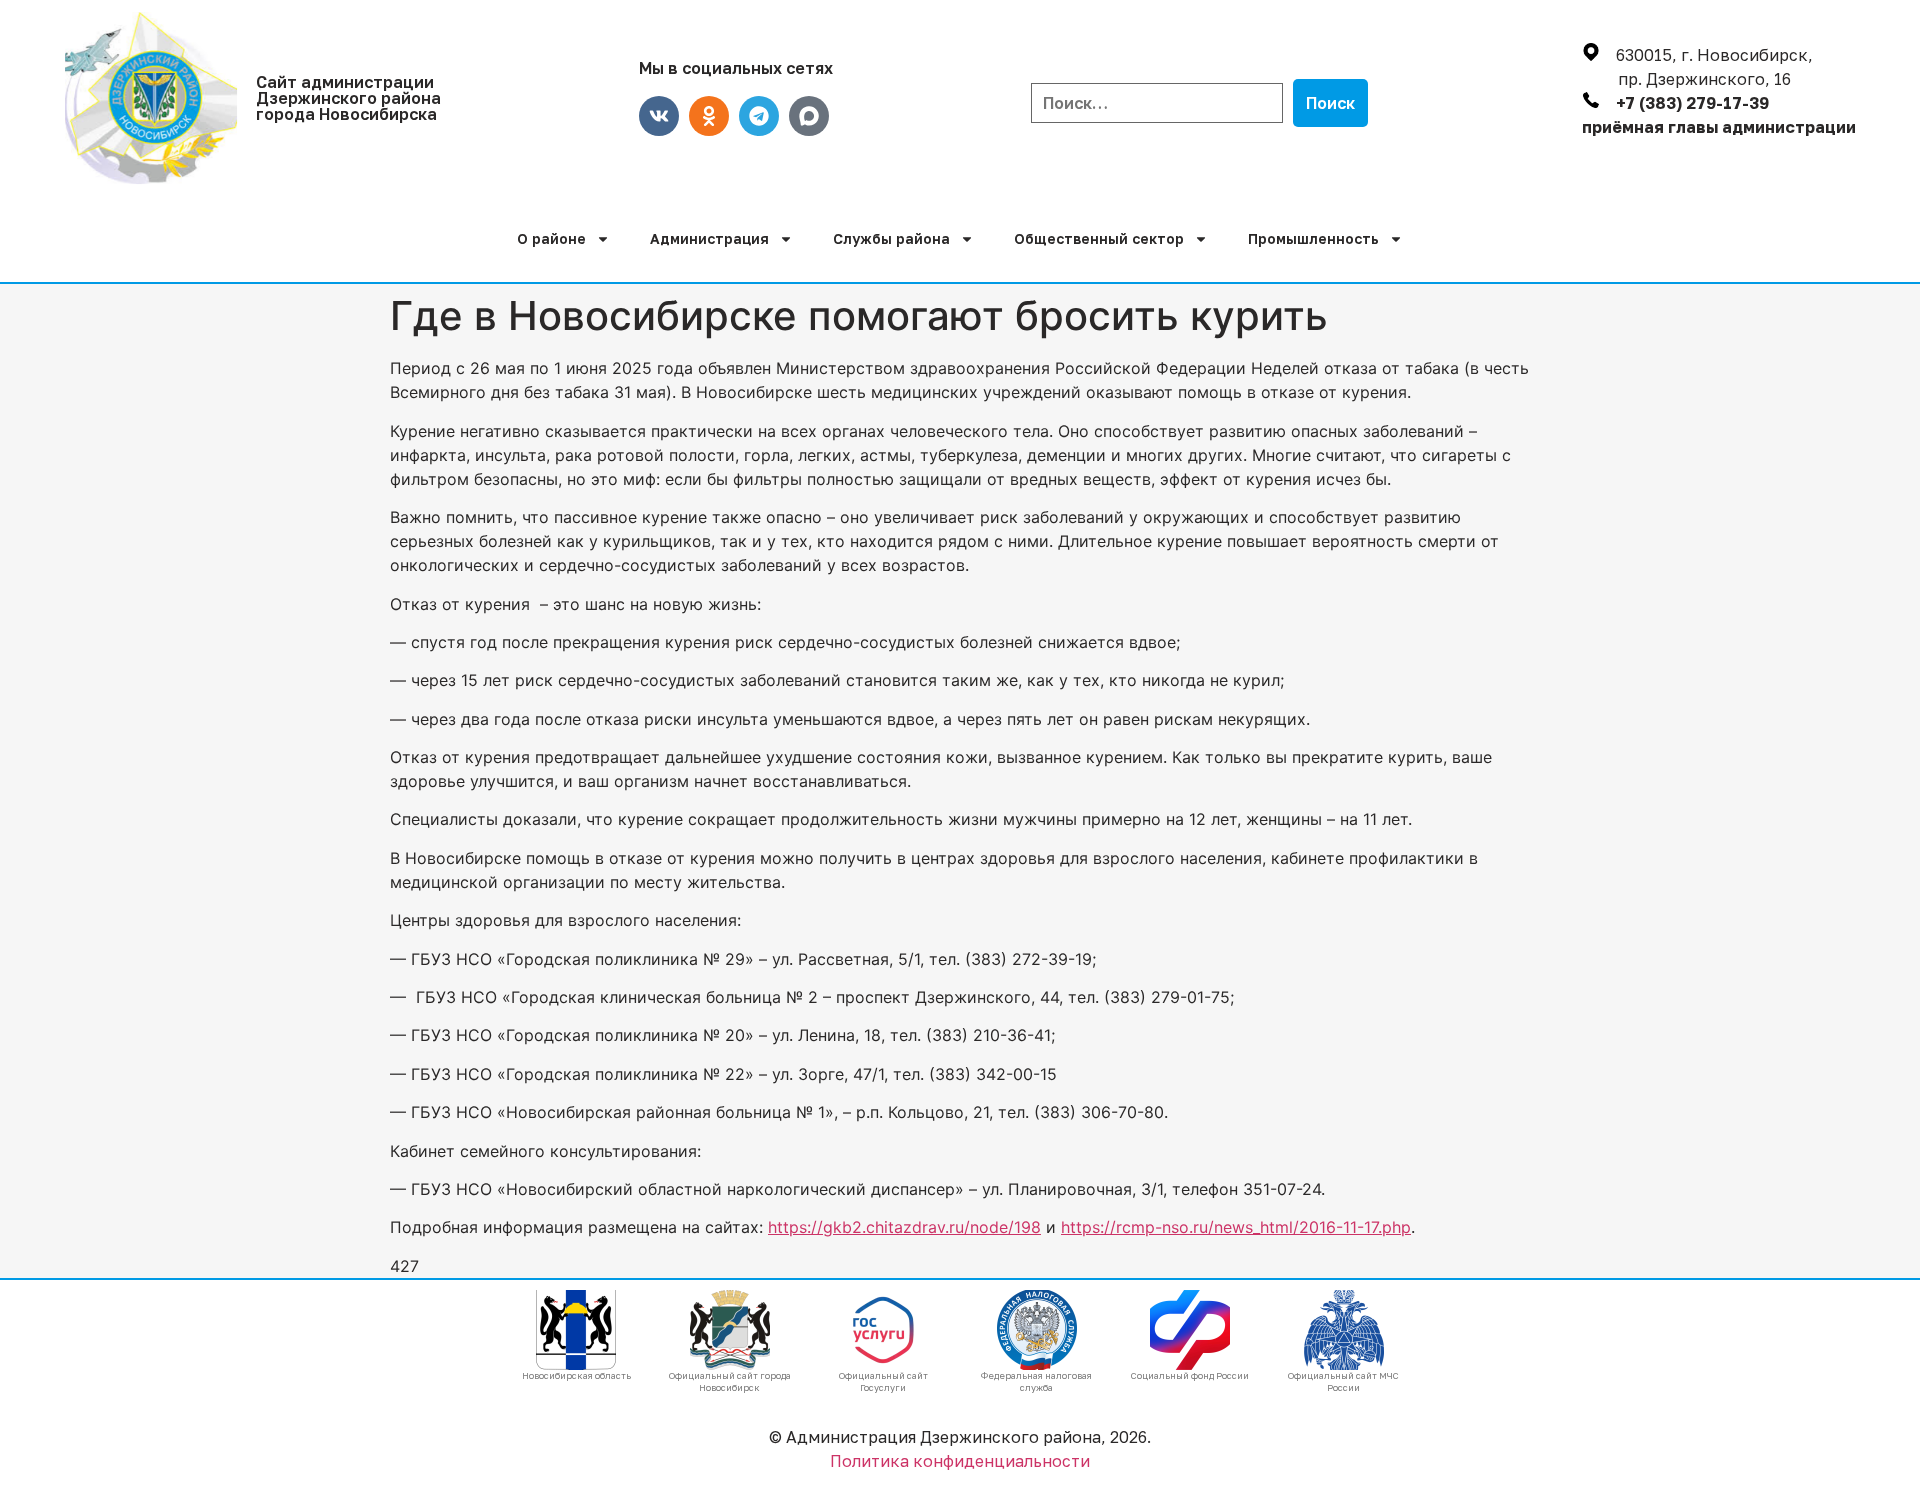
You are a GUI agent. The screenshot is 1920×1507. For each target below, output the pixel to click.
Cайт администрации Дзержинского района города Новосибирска (348, 98)
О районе (551, 238)
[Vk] (659, 116)
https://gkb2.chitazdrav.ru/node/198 (904, 1227)
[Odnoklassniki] (709, 116)
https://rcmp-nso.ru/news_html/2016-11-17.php (1236, 1227)
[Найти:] (1157, 103)
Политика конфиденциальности (960, 1461)
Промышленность (1313, 238)
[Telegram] (759, 116)
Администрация (709, 238)
